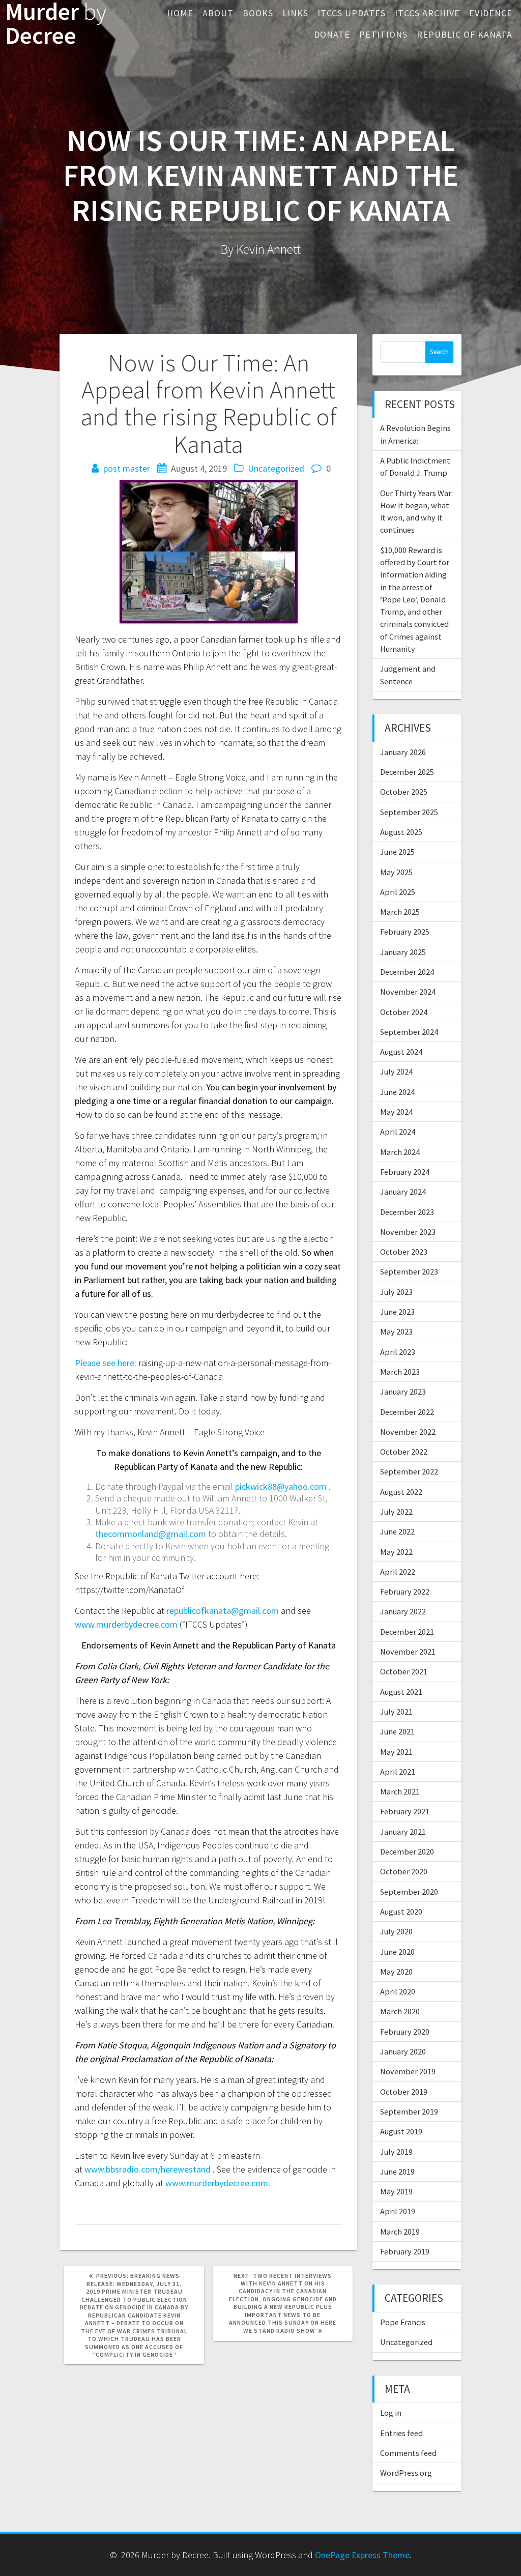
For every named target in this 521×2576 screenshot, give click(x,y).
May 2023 (396, 1332)
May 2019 (396, 2191)
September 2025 (409, 812)
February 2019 (405, 2251)
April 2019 (398, 2211)
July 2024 (396, 1072)
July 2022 (396, 1512)
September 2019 (409, 2111)
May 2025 (396, 872)
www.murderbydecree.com (126, 1624)
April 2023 (398, 1352)
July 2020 (396, 1931)
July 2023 (396, 1292)
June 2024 (397, 1092)
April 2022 (398, 1572)
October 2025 (404, 792)
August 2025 (401, 832)
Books (258, 13)
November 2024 (408, 992)
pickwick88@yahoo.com (281, 1486)
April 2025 (398, 892)
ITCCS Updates (352, 13)
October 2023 (404, 1252)
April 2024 (398, 1132)
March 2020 (400, 2011)
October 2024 (404, 1012)
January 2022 (403, 1611)
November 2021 (408, 1652)
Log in (391, 2413)
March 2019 (400, 2232)
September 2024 (409, 1032)
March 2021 (400, 1791)
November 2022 (408, 1432)
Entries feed (401, 2433)
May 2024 (396, 1112)
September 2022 (409, 1471)
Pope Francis (403, 2322)
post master (127, 468)
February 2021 (405, 1811)
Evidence (491, 13)
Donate (332, 34)
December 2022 (407, 1412)
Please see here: (106, 1363)
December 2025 (407, 772)
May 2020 (396, 1972)
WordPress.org (406, 2473)
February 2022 (405, 1591)
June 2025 (397, 852)
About (218, 13)
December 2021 (407, 1632)
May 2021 (396, 1752)
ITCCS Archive (427, 13)
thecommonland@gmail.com (151, 1534)
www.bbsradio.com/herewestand (148, 2169)
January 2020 (403, 2051)
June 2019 (397, 2172)
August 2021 (401, 1692)
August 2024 (401, 1052)
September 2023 (409, 1271)
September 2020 (409, 1892)
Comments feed (408, 2453)
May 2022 (396, 1552)
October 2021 (404, 1671)
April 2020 (398, 1991)
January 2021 (403, 1832)
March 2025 (400, 912)
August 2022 (401, 1492)
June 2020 (397, 1952)
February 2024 (405, 1172)
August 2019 (401, 2131)
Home (180, 13)
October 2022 (404, 1452)
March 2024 (400, 1152)
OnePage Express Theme (362, 2555)
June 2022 (397, 1531)
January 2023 (403, 1392)
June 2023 (397, 1312)
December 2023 (407, 1212)
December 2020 (407, 1851)
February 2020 (405, 2032)
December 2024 (407, 972)
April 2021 (398, 1772)
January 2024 (403, 1192)
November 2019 (408, 2071)
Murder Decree (56, 24)
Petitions (383, 34)
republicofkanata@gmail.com (223, 1611)
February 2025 (405, 932)
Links (295, 13)
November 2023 (408, 1232)
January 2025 (403, 952)
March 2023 (400, 1372)
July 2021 (396, 1712)
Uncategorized (276, 468)
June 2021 (397, 1731)
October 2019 (404, 2092)
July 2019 (396, 2152)
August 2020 (401, 1912)
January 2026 (403, 752)
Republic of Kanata (465, 34)
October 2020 (404, 1871)
